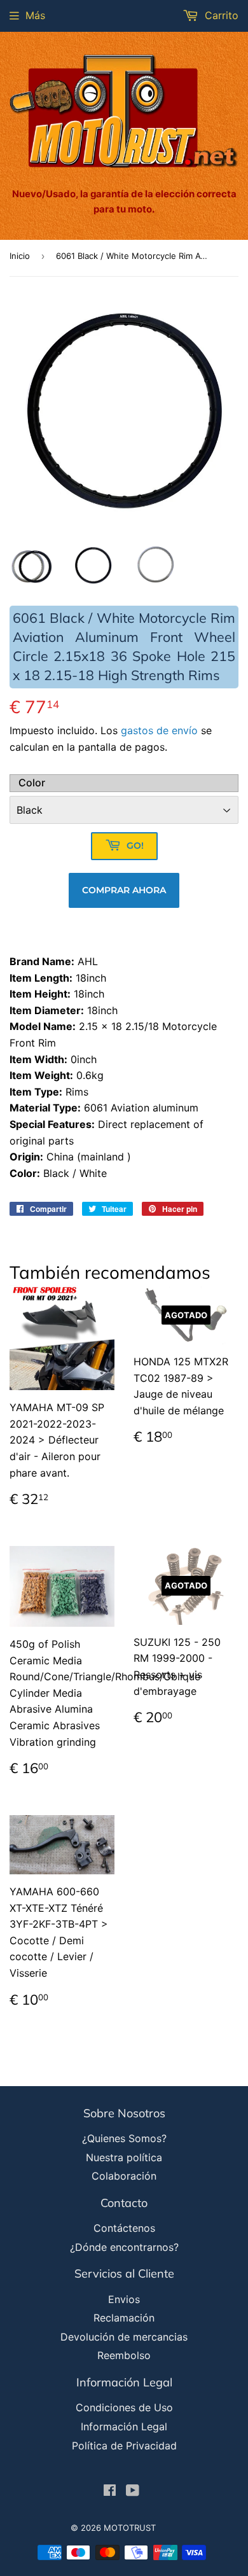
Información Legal (124, 2426)
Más (35, 15)
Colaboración (124, 2176)
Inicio (20, 256)
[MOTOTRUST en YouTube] (133, 2491)
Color (32, 783)
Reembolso (124, 2355)
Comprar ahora (124, 890)
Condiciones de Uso (124, 2407)
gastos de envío (159, 730)
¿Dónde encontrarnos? (124, 2247)
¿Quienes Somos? (124, 2138)
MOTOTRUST (130, 2528)
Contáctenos (124, 2228)
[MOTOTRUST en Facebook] (110, 2491)
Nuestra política (124, 2157)
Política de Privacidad (124, 2446)
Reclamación (124, 2318)
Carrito (220, 15)
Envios (124, 2299)
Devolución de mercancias (124, 2337)
